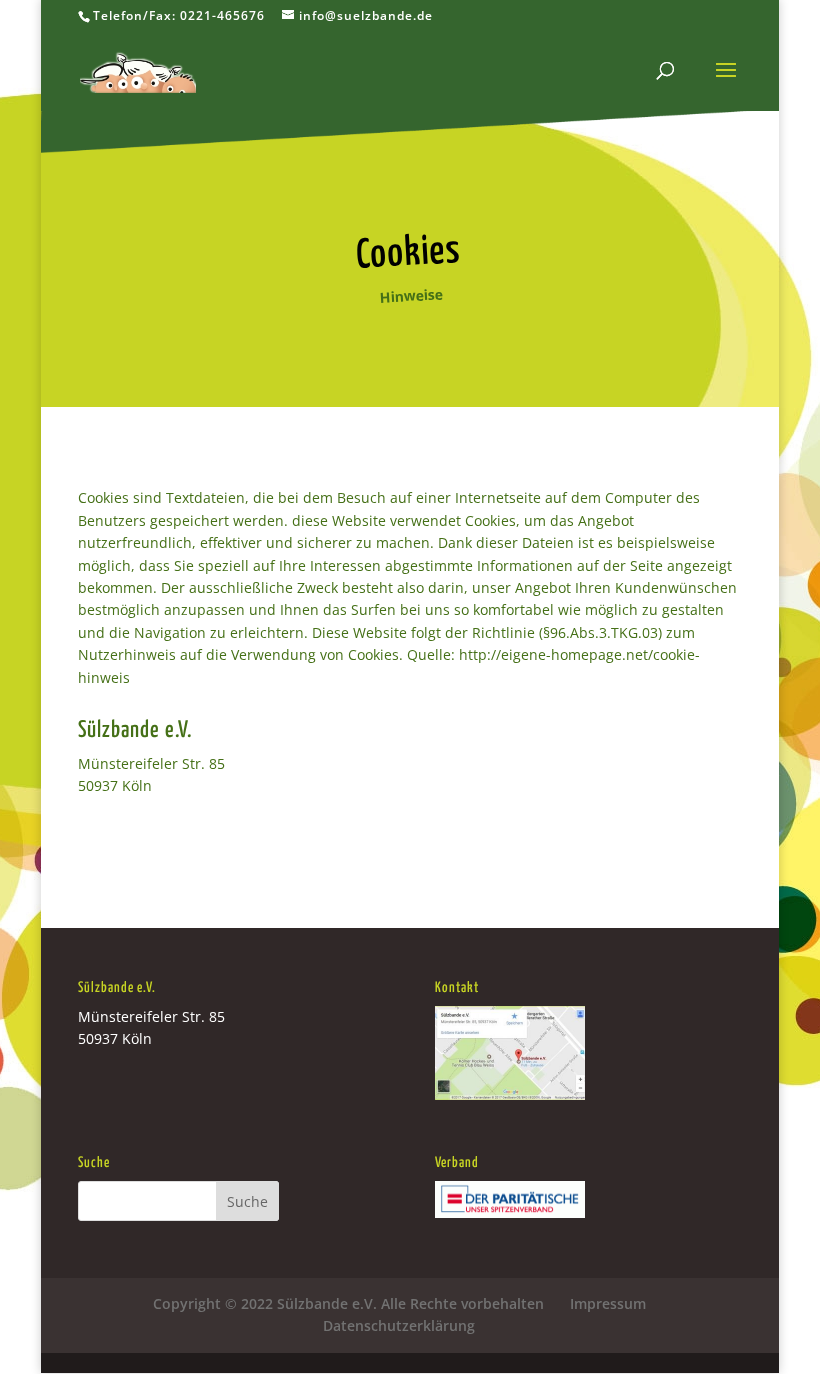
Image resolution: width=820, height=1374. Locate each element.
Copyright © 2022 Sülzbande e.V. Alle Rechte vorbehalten (348, 1303)
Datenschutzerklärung (399, 1325)
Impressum (608, 1303)
